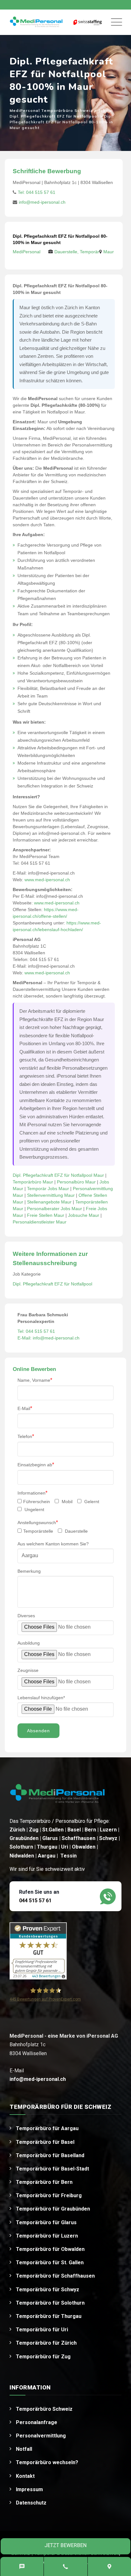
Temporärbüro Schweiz (44, 2409)
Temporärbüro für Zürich (46, 2343)
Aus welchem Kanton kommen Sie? (53, 1544)
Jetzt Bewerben (65, 2545)
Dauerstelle (76, 1531)
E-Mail (25, 1408)
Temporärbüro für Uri (42, 2330)
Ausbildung (29, 1643)
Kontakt (25, 2476)
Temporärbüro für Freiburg (49, 2195)
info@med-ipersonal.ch (42, 202)
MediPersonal (27, 252)
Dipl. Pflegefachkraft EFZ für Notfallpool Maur (58, 1175)
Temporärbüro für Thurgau (49, 2316)
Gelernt (91, 1502)
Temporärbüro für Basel (45, 2142)
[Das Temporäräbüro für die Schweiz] (36, 22)
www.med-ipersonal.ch (47, 880)
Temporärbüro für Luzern (47, 2236)
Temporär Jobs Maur (48, 1189)
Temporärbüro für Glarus (46, 2222)
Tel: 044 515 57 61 (37, 192)
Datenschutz (31, 2503)
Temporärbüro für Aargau (47, 2128)
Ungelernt (34, 1509)
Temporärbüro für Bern (44, 2182)
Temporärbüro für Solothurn (50, 2303)
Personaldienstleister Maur (40, 1222)
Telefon (26, 1436)
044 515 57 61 (35, 1901)
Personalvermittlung (41, 2436)
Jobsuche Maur (84, 1215)
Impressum (29, 2489)
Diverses (26, 1616)
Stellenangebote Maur (49, 1202)
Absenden (38, 1731)
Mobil (66, 1502)
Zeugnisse (28, 1670)
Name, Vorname (35, 1380)
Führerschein (37, 1502)
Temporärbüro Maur (33, 1182)
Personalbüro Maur (76, 1182)
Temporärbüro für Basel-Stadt (52, 2169)
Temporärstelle (38, 1531)
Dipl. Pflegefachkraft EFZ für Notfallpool (52, 1284)
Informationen (32, 1493)
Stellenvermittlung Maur (51, 1195)
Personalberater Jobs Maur (55, 1209)
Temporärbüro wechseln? (47, 2462)
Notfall (24, 2449)
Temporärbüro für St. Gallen (50, 2263)
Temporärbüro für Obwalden (50, 2249)
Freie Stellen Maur (46, 1215)
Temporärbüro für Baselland (50, 2155)
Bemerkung (29, 1571)
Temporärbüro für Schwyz (48, 2290)
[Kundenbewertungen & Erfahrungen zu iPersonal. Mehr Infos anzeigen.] (38, 1951)
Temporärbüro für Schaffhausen (55, 2276)
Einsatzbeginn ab (36, 1465)
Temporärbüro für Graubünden (53, 2209)
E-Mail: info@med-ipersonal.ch (48, 1338)
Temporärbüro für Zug (43, 2357)
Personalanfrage (37, 2422)
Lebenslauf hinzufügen (41, 1698)
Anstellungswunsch (38, 1522)
